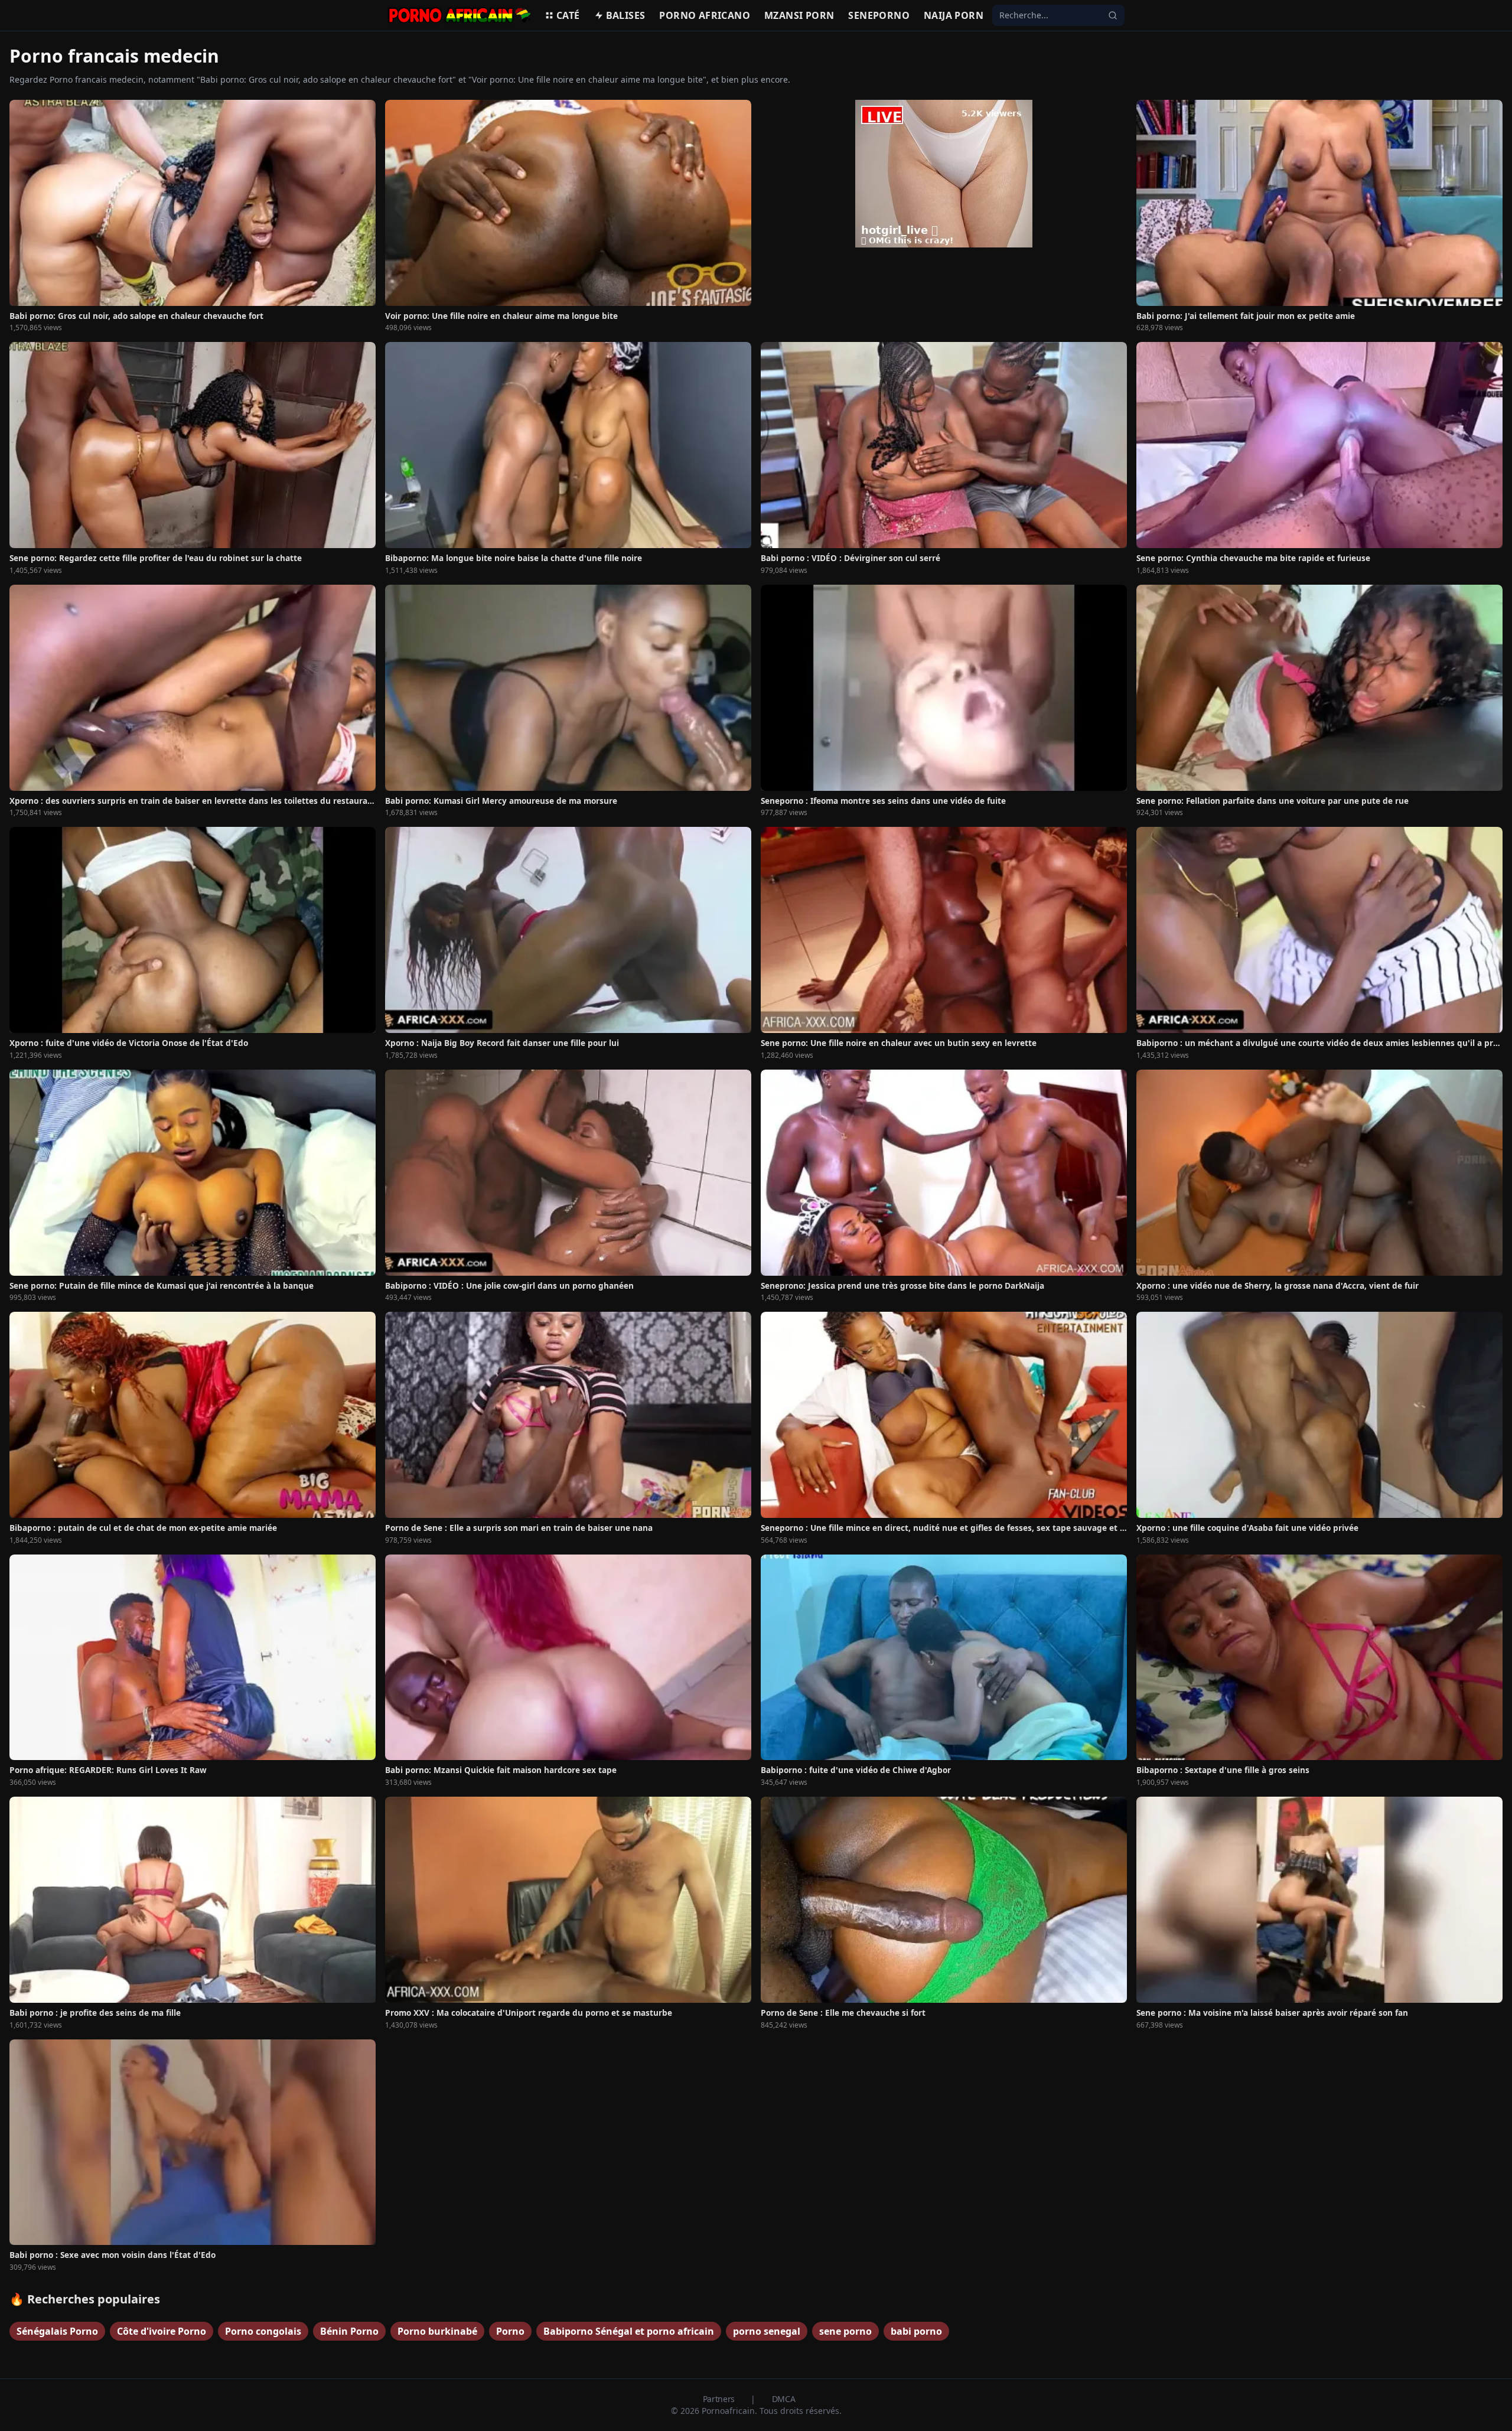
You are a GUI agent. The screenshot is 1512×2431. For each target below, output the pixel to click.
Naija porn (954, 15)
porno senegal (767, 2331)
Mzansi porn (799, 15)
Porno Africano (705, 15)
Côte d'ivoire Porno (162, 2331)
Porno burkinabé (437, 2331)
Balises (626, 15)
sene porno (845, 2331)
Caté (568, 15)
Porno (510, 2331)
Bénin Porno (349, 2331)
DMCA (784, 2399)
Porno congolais (263, 2331)
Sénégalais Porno (57, 2331)
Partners (720, 2399)
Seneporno (879, 15)
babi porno (916, 2331)
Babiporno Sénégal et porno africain (629, 2331)
